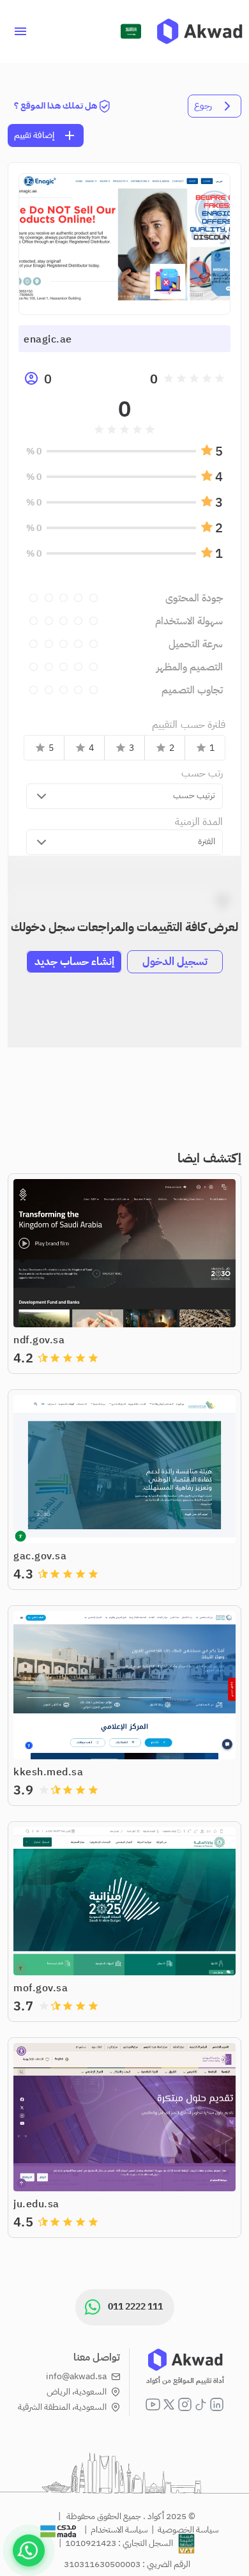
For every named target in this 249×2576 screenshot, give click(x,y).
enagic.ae (48, 339)
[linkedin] (217, 2404)
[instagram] (185, 2404)
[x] (169, 2404)
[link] (200, 31)
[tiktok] (201, 2404)
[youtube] (153, 2404)
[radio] (220, 378)
